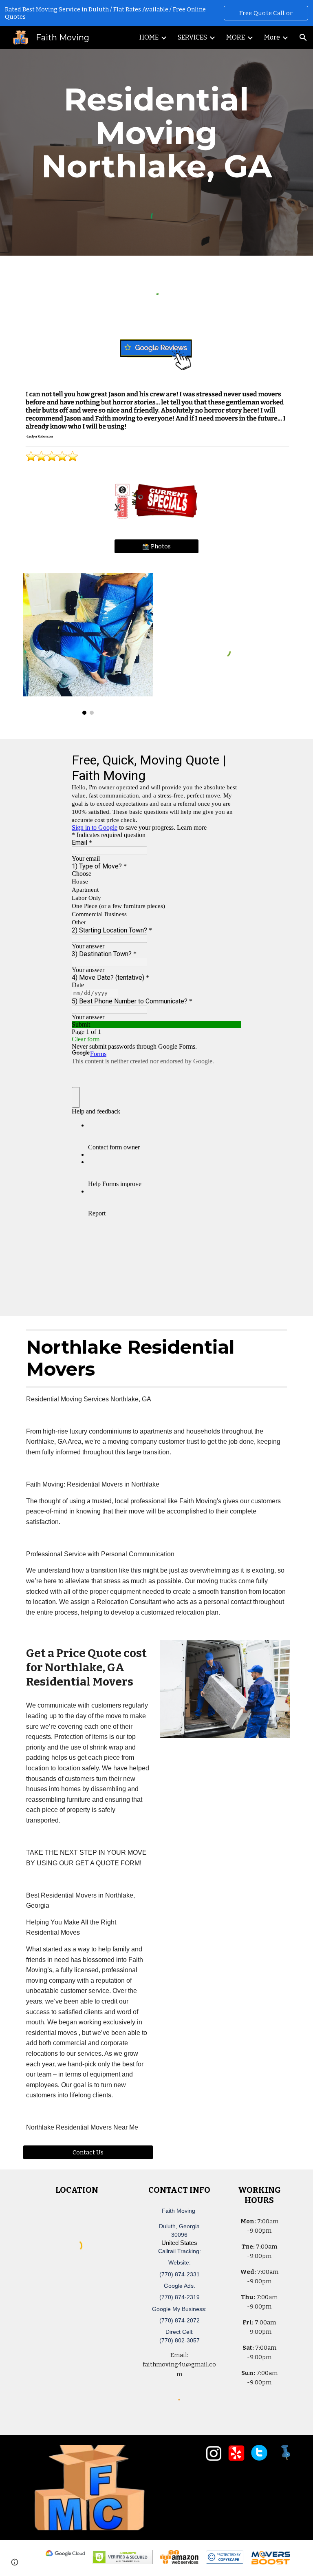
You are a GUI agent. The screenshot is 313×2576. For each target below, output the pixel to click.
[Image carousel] (88, 644)
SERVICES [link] (192, 37)
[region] (156, 13)
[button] (303, 38)
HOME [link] (149, 37)
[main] (156, 133)
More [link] (272, 37)
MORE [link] (236, 37)
